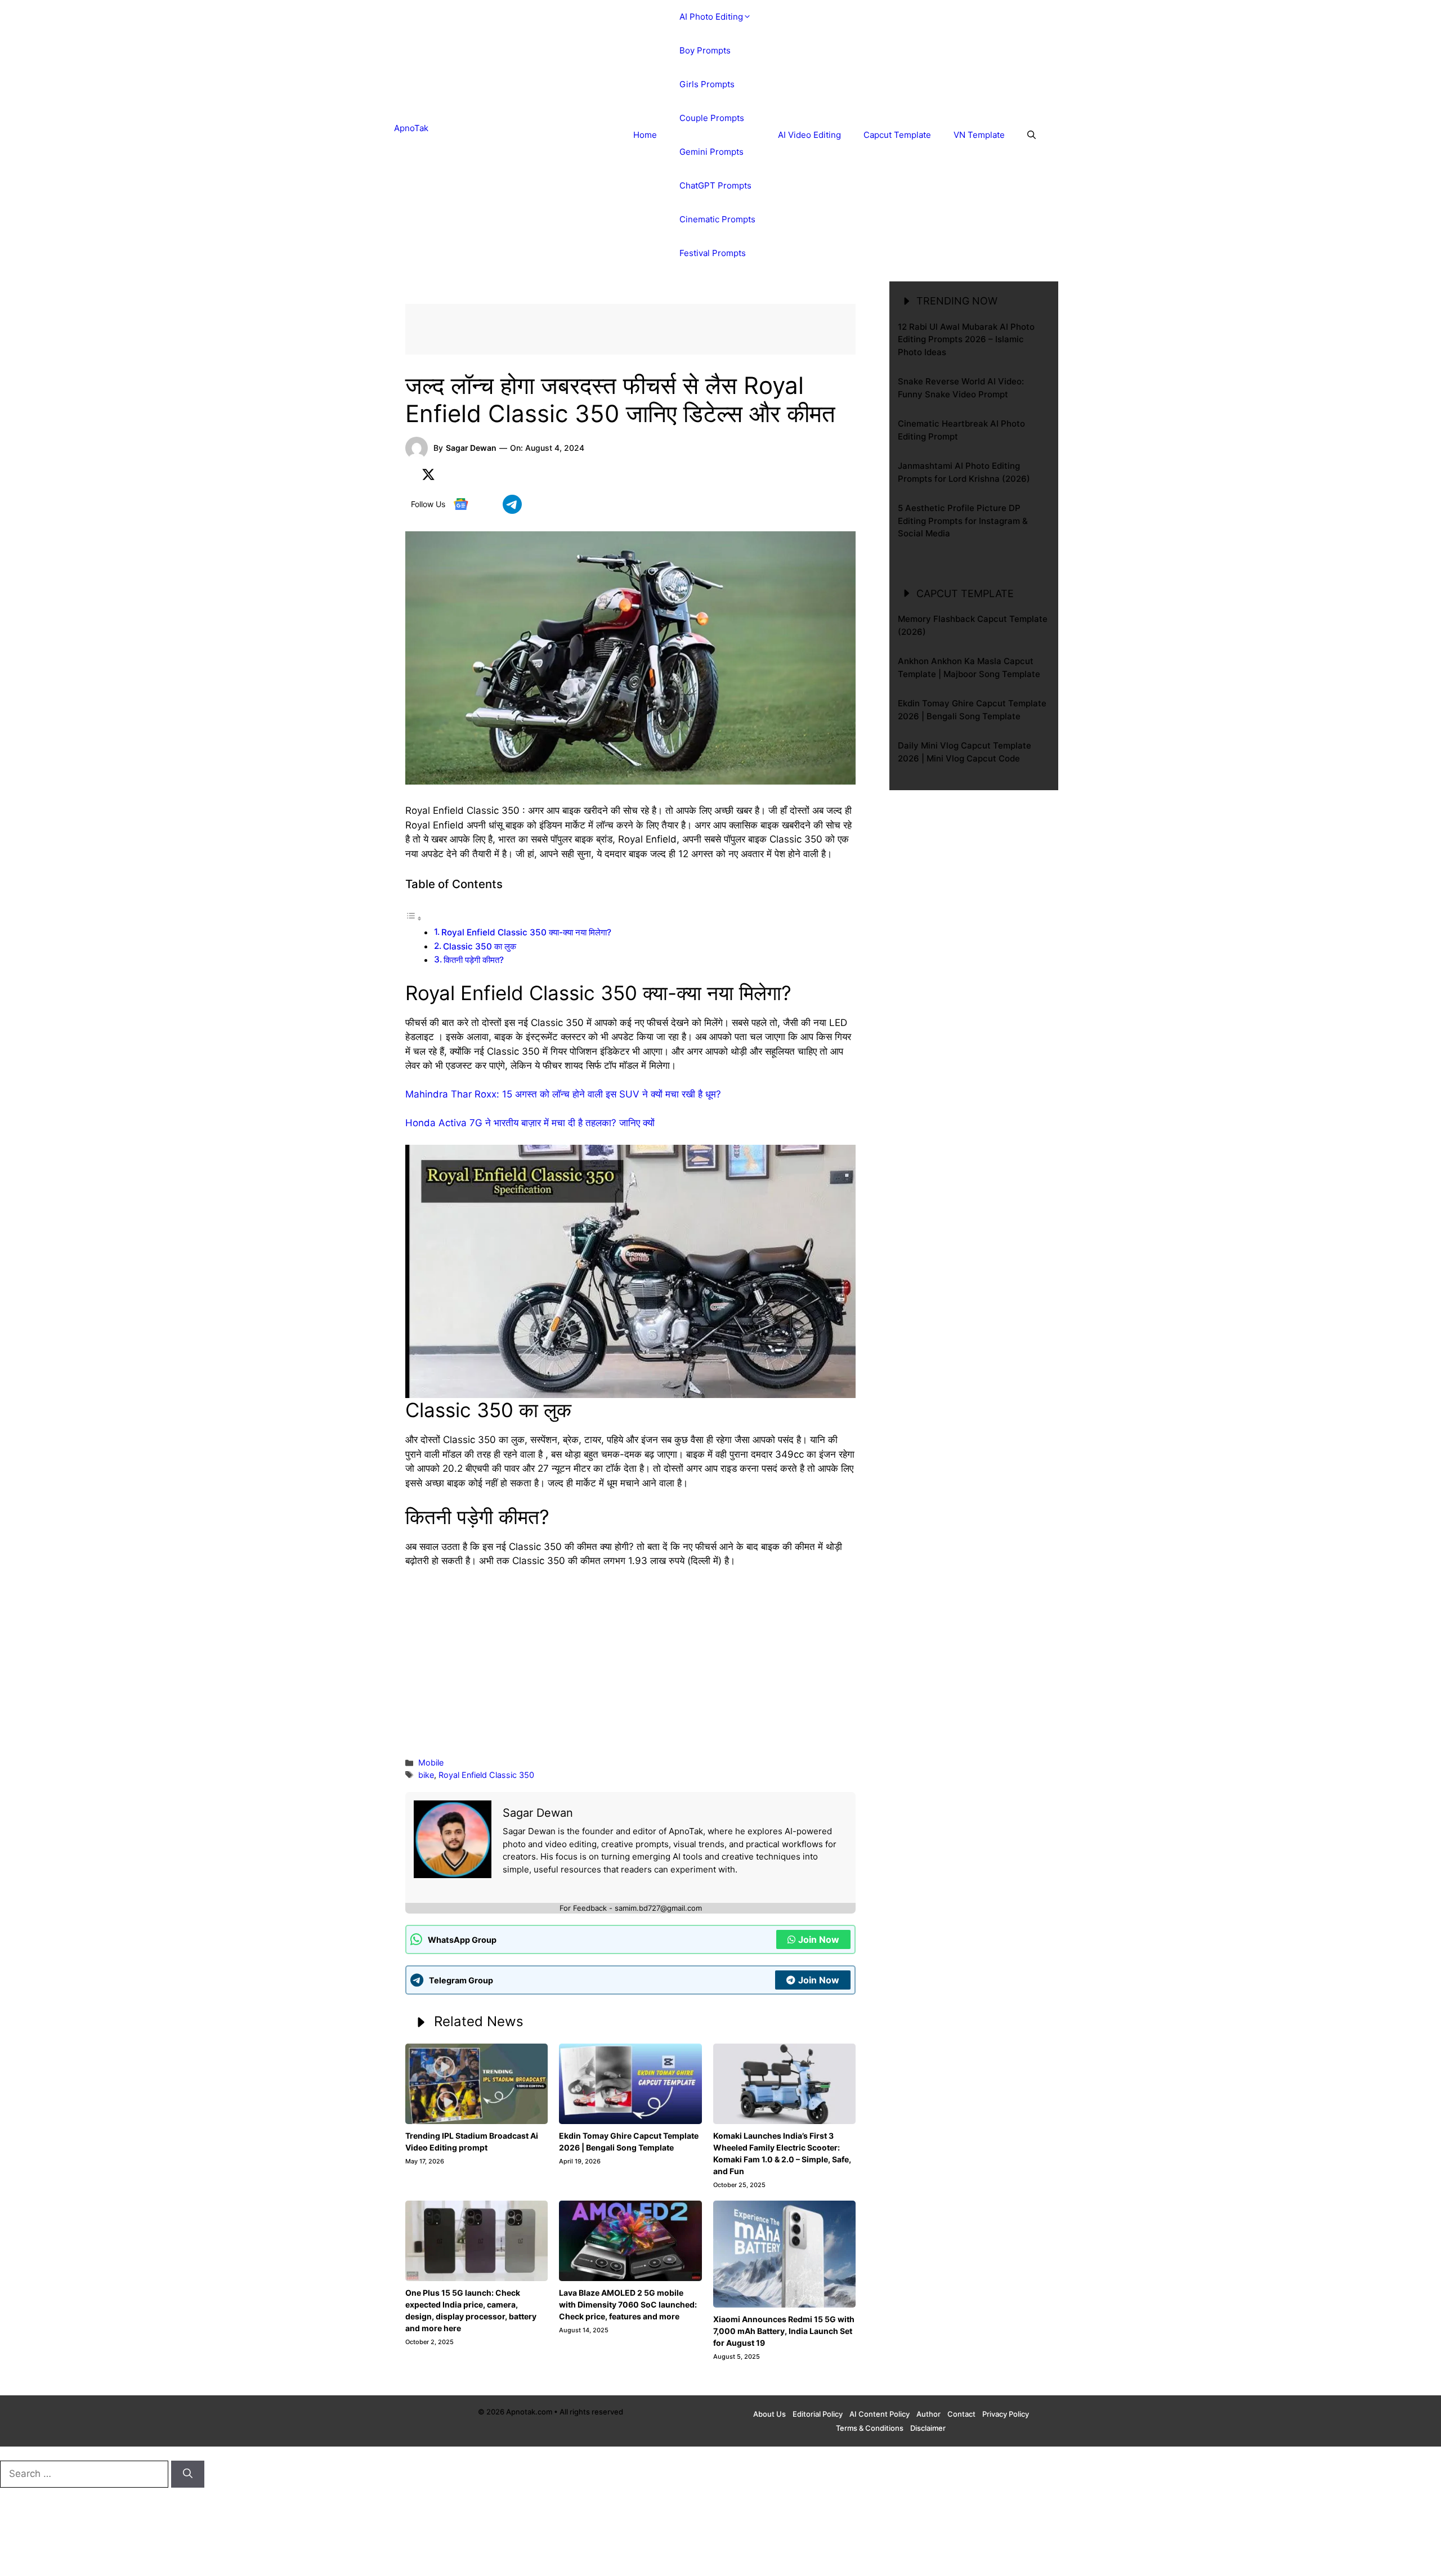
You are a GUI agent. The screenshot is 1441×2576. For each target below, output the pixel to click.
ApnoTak (411, 128)
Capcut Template (897, 135)
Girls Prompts (707, 84)
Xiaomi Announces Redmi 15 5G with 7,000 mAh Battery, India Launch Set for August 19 (784, 2331)
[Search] (188, 2474)
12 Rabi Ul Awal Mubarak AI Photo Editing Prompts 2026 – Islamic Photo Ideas (966, 339)
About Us (769, 2414)
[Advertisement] (630, 1661)
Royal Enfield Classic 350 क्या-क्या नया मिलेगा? (526, 932)
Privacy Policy (1006, 2414)
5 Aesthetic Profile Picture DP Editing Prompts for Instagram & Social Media (963, 521)
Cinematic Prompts (717, 219)
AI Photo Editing (711, 17)
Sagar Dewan (471, 448)
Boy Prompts (705, 50)
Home (645, 135)
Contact (961, 2414)
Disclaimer (928, 2428)
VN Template (979, 135)
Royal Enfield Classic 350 (486, 1775)
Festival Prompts (713, 253)
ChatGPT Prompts (715, 185)
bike (426, 1775)
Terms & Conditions (870, 2428)
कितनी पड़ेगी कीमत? (474, 960)
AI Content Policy (880, 2414)
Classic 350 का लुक (480, 946)
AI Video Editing (809, 135)
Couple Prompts (712, 118)
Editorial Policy (818, 2414)
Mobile (431, 1762)
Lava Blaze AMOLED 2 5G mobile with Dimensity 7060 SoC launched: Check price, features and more (628, 2304)
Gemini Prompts (711, 152)
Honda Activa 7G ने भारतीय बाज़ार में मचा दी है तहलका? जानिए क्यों (530, 1123)
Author (928, 2414)
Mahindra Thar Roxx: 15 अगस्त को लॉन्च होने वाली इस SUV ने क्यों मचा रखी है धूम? (563, 1094)
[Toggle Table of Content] (414, 918)
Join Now (819, 1939)
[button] (1031, 135)
